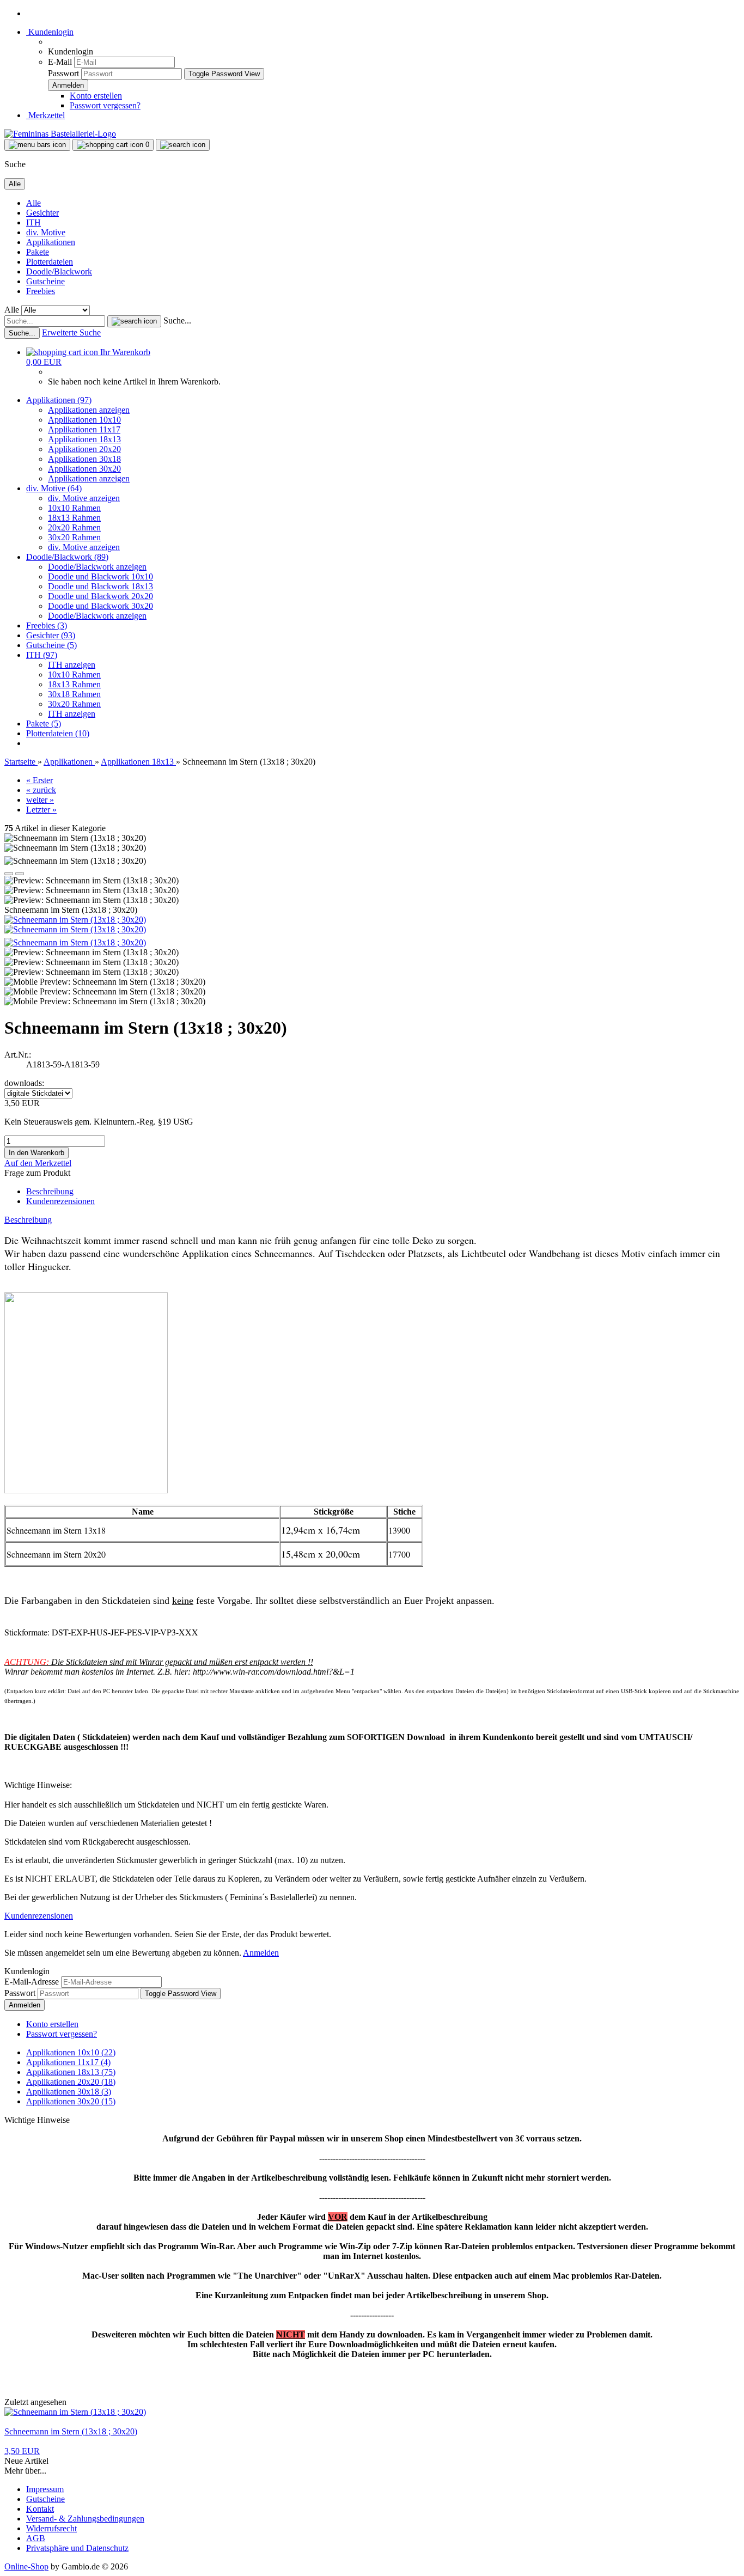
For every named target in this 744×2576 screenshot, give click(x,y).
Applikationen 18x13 (84, 439)
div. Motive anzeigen (84, 498)
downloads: (24, 1083)
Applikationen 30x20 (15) (71, 2101)
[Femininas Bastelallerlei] (60, 134)
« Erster (39, 780)
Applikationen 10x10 (84, 420)
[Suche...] (134, 321)
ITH (33, 222)
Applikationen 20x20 (84, 449)
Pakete (38, 252)
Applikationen (51, 242)
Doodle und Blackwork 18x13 (100, 586)
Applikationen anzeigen (89, 410)
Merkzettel (45, 115)
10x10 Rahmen (74, 508)
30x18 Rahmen (74, 694)
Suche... (177, 321)
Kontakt (40, 2509)
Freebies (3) (47, 625)
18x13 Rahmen (74, 518)
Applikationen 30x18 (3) (69, 2092)
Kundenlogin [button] (50, 32)
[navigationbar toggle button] (37, 145)
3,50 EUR (22, 2451)
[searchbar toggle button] (183, 145)
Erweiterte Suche (71, 332)
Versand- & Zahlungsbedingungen (85, 2519)
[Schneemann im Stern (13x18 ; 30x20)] (75, 920)
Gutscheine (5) (51, 645)
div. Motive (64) (54, 488)
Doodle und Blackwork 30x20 (100, 606)
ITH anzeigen (72, 665)
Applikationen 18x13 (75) (71, 2072)
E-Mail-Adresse (32, 1982)
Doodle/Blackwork (59, 271)
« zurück (41, 790)
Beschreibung (50, 1191)
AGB (36, 2538)
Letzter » (41, 810)
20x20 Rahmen (74, 527)
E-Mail (60, 62)
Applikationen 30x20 (84, 469)
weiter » (40, 800)
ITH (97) (42, 655)
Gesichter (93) (51, 635)
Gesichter (42, 213)
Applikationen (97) (59, 400)
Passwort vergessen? (105, 105)
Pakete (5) (44, 724)
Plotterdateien (50, 262)
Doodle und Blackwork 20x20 (100, 596)
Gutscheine (45, 281)
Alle (33, 203)
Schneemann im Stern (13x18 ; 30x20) (71, 2431)
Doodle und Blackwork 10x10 (100, 576)
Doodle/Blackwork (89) (67, 557)
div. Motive (46, 232)
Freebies (41, 291)
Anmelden (261, 1953)
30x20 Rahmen (74, 537)
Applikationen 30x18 (84, 459)
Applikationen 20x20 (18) (71, 2082)
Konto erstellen (96, 96)
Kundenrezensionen (60, 1201)
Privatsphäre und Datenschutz (77, 2548)
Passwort (63, 73)
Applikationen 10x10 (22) (71, 2052)
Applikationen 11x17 (84, 429)
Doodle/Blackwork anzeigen (97, 567)
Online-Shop (26, 2566)
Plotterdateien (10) (58, 733)
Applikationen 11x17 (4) (68, 2062)
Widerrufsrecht (51, 2528)
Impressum (45, 2489)
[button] (9, 874)
